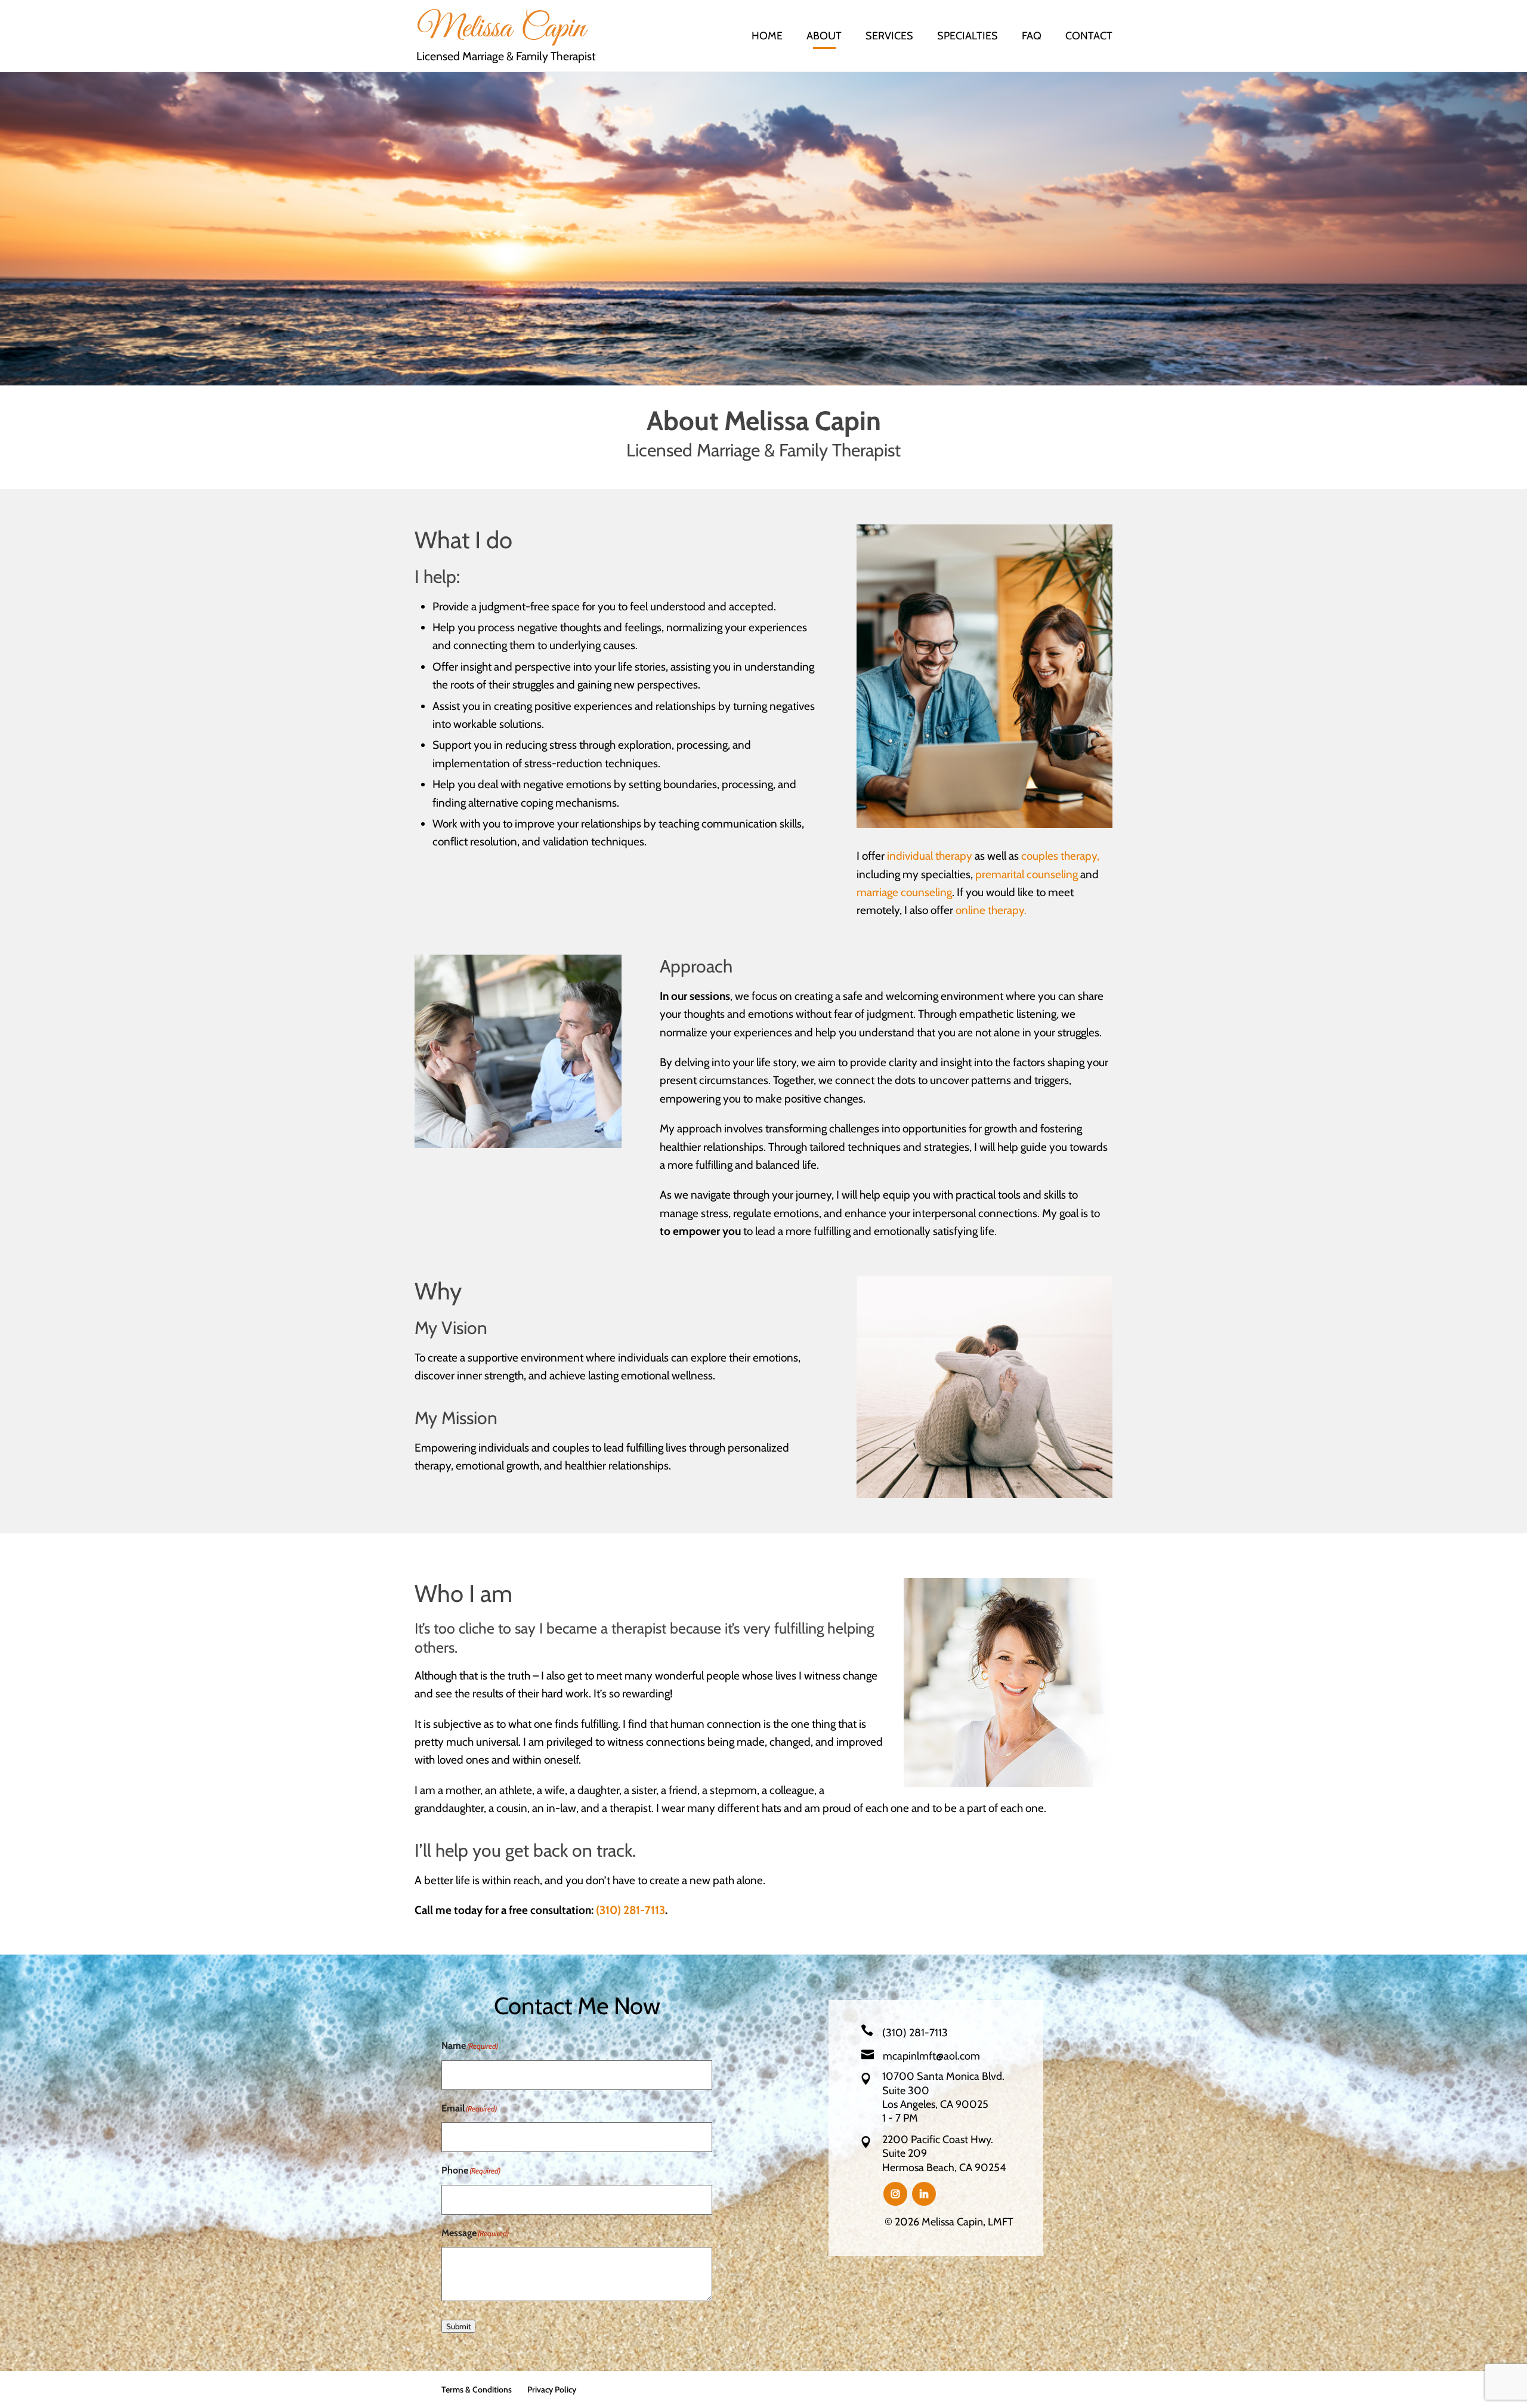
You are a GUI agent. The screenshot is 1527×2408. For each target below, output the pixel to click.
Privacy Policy (552, 2390)
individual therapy (930, 856)
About (824, 37)
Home (767, 37)
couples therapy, (1060, 856)
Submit (458, 2326)
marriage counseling (904, 892)
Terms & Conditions (477, 2390)
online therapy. (991, 910)
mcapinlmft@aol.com (931, 2056)
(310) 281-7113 (630, 1910)
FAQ (1032, 37)
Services (889, 37)
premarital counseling (1027, 874)
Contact (1089, 37)
